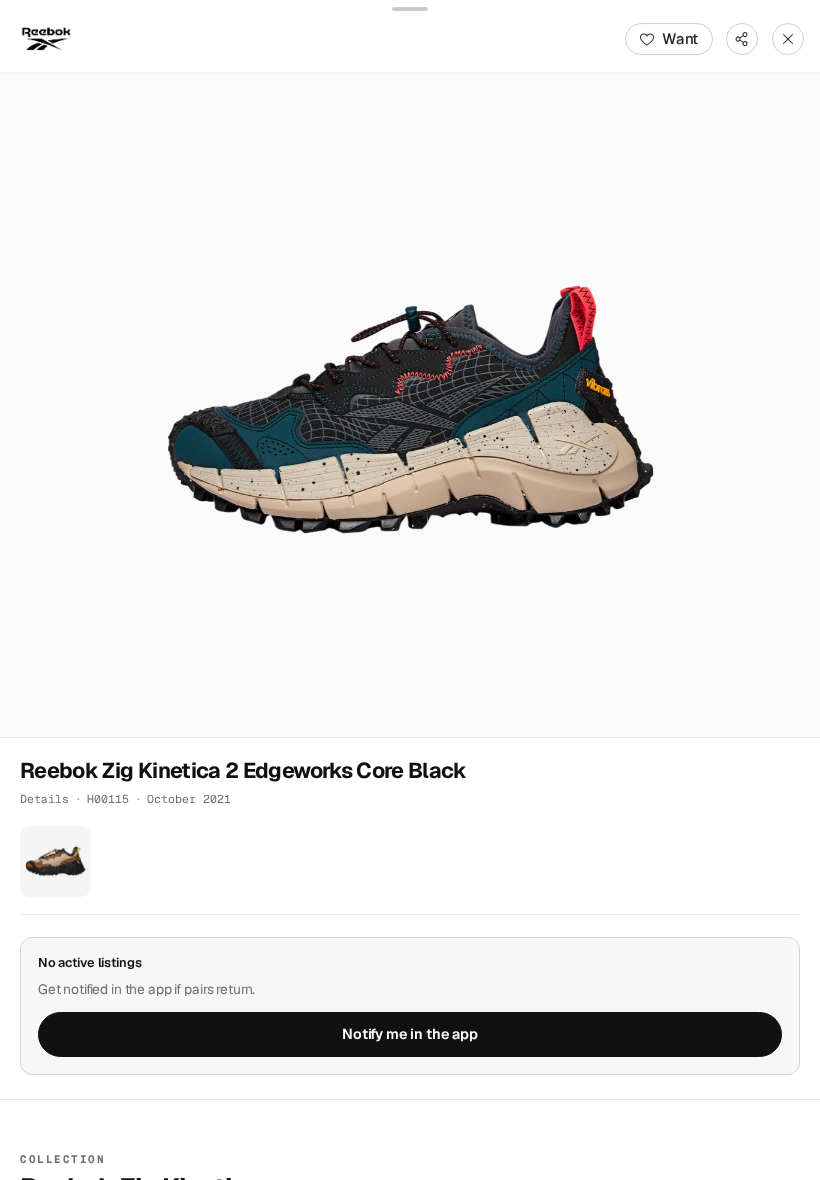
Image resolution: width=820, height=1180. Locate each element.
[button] (410, 405)
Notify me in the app (410, 1034)
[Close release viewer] (788, 39)
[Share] (742, 39)
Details (44, 798)
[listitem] (55, 861)
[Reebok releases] (46, 39)
